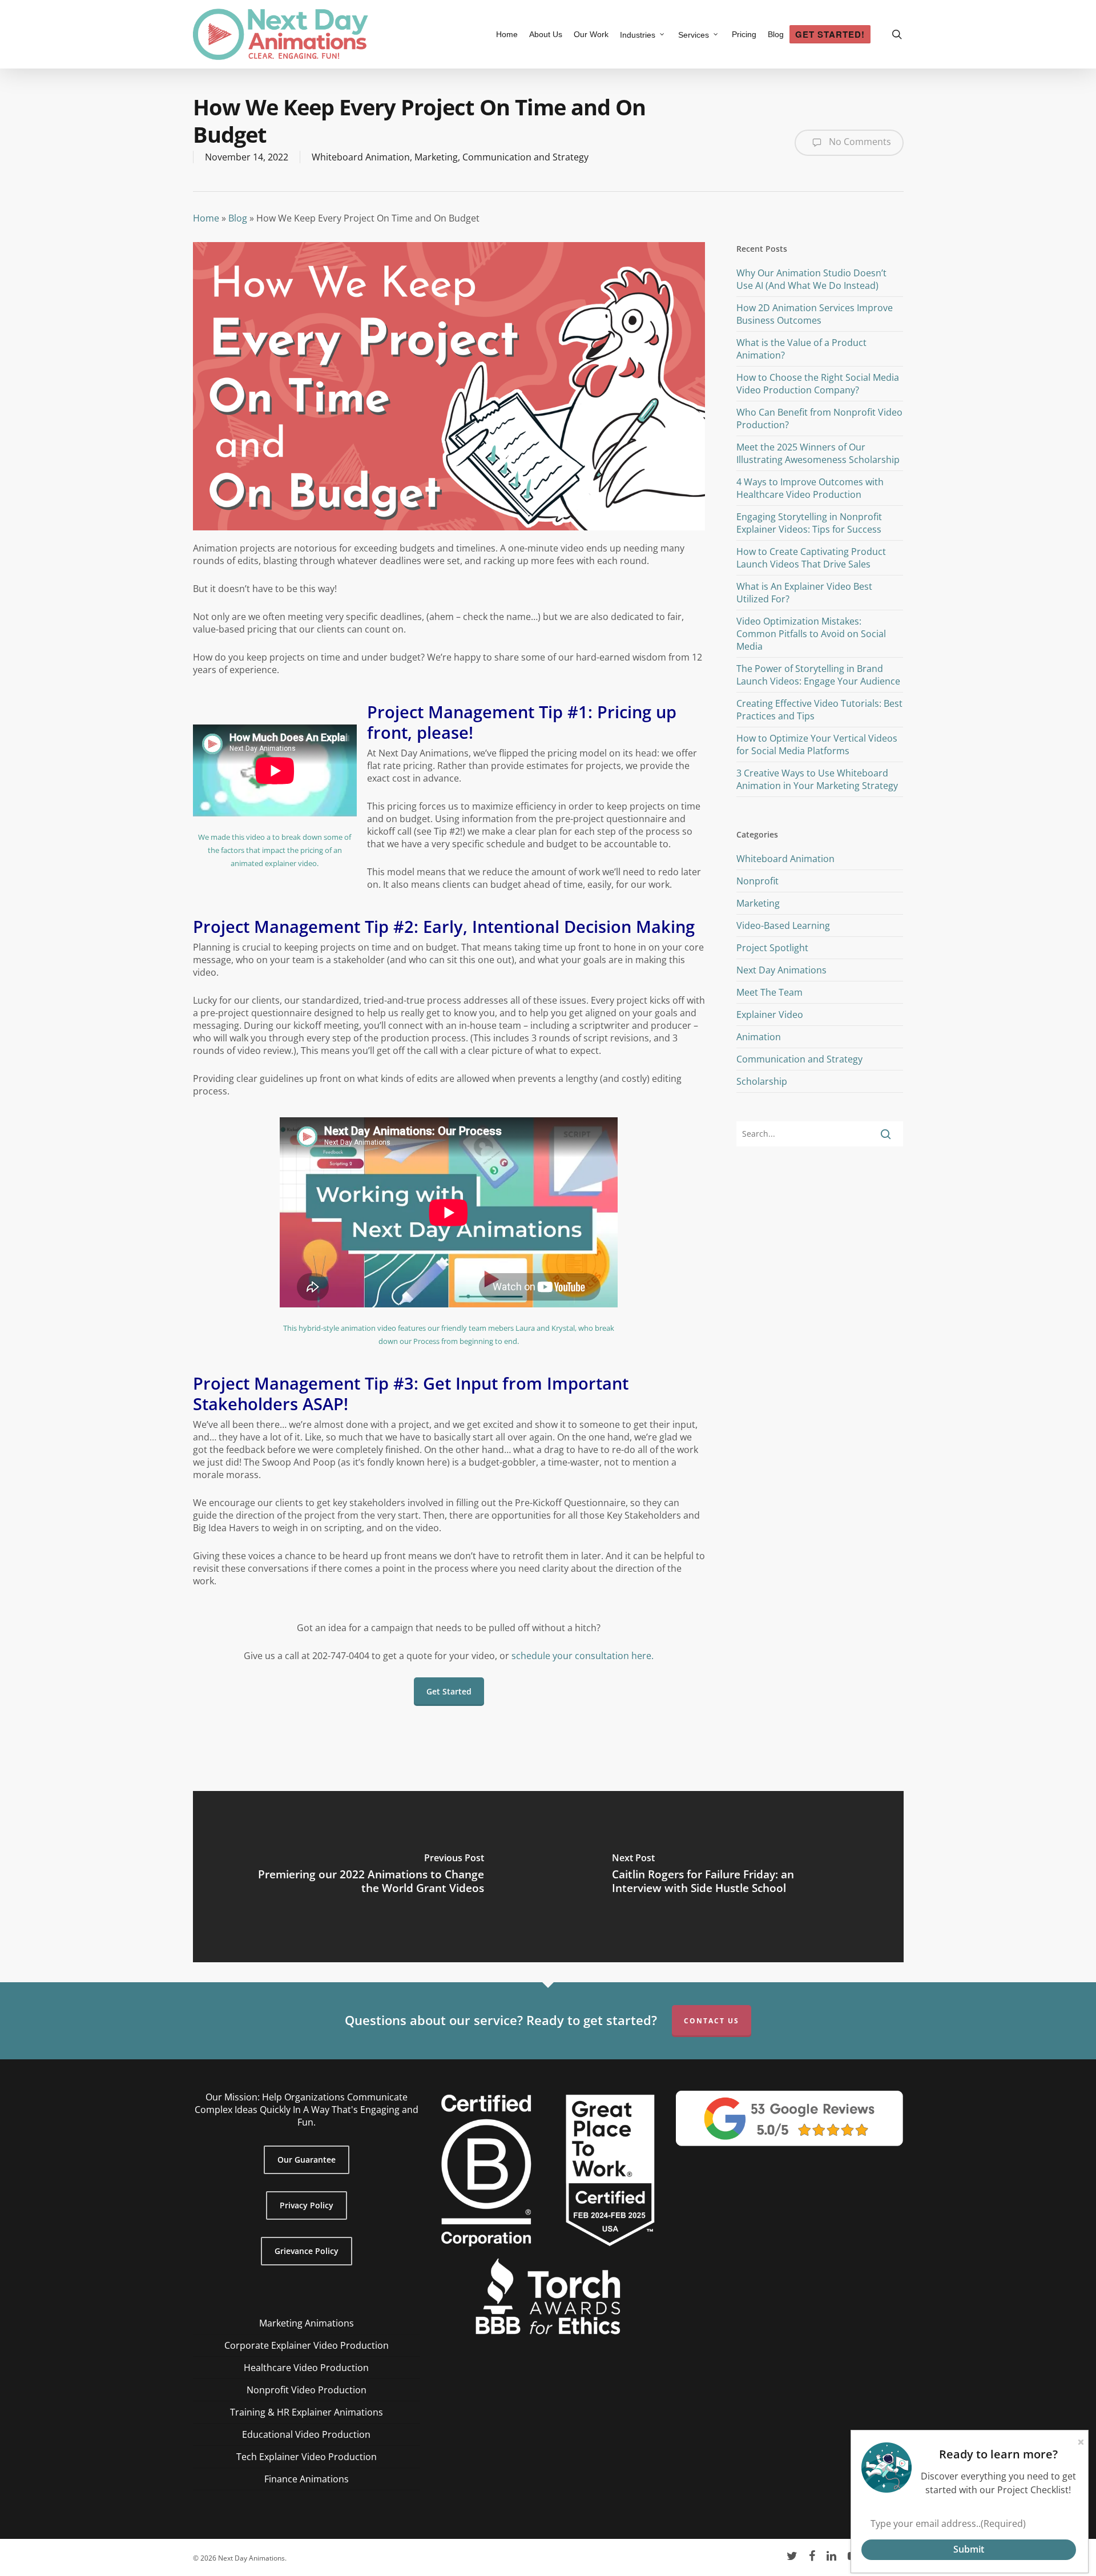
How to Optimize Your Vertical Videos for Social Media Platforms (817, 744)
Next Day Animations (781, 970)
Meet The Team (769, 992)
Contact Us (712, 2021)
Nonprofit (757, 881)
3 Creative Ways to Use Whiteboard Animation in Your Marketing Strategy (817, 779)
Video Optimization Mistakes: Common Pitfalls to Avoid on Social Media (811, 634)
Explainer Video (770, 1015)
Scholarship (762, 1081)
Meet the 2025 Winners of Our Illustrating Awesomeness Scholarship (818, 453)
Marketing (436, 157)
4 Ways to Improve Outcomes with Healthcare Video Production (810, 488)
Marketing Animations (307, 2323)
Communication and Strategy (525, 157)
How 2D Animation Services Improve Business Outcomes (815, 314)
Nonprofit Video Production (307, 2390)
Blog (238, 218)
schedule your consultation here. (583, 1656)
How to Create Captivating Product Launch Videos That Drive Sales (811, 558)
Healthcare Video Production (306, 2368)
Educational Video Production (306, 2434)
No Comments (859, 142)
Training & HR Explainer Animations (307, 2412)
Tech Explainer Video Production (307, 2457)
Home (206, 218)
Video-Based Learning (783, 925)
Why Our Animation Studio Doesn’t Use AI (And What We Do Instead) (811, 279)
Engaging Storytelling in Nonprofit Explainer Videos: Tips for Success (809, 523)
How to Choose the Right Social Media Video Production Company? (818, 384)
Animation (759, 1037)
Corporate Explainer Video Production (307, 2345)
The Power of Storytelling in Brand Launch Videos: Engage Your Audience (818, 675)
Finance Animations (307, 2479)
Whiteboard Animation (361, 157)
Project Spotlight (772, 948)
